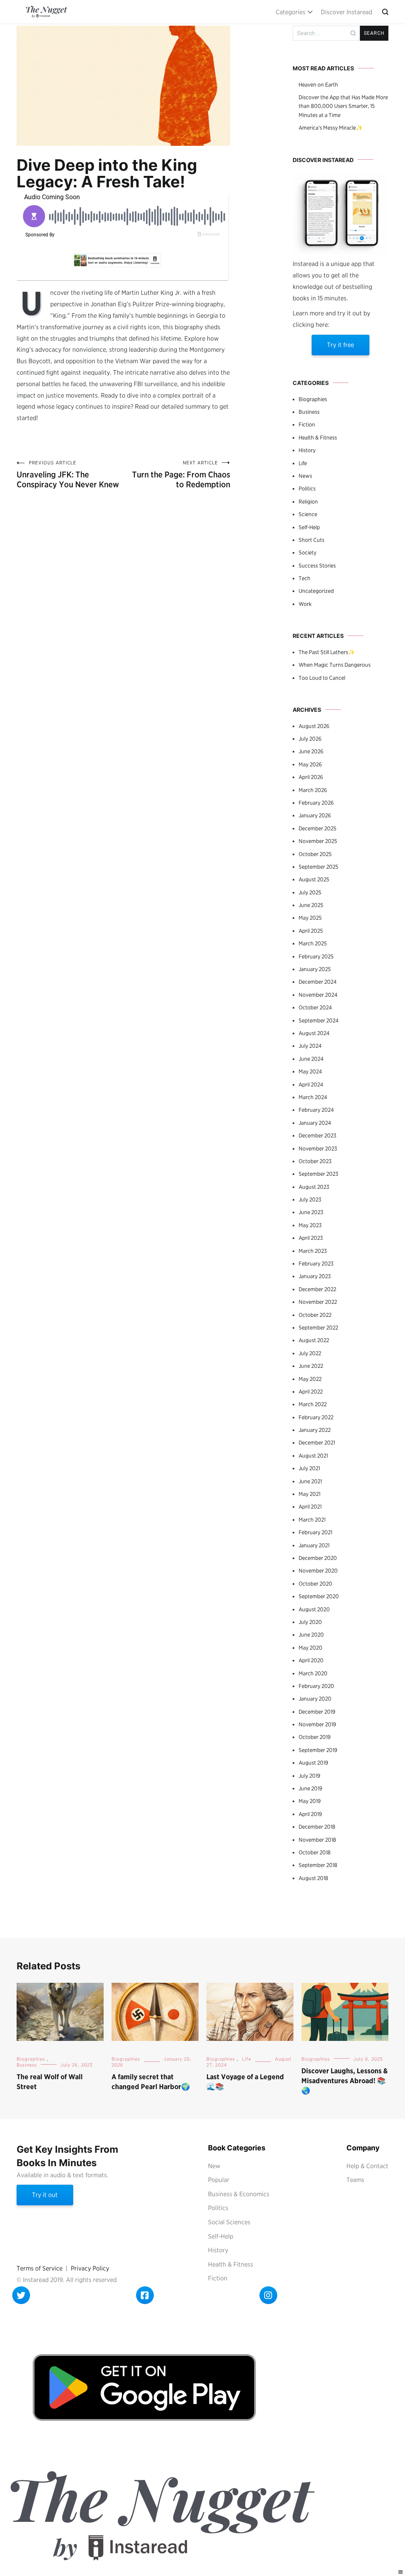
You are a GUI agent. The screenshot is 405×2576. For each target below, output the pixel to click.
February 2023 (316, 1263)
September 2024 (319, 1020)
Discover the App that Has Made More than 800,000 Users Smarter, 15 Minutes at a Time (343, 106)
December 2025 (317, 828)
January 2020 (315, 1699)
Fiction (307, 424)
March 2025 (313, 943)
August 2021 (313, 1456)
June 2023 (311, 1212)
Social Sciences (229, 2222)
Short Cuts (311, 540)
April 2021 (310, 1507)
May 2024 (310, 1071)
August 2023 (314, 1187)
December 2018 (317, 1827)
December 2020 (318, 1558)
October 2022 (315, 1315)
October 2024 (315, 1007)
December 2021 (317, 1443)
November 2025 (318, 841)
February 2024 (316, 1110)
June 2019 (310, 1788)
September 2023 (318, 1174)
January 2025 (315, 969)
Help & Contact (367, 2166)
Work (305, 604)
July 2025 (310, 892)
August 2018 (313, 1878)
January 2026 (315, 815)
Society (308, 553)
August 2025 (314, 879)
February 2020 (316, 1686)
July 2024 (310, 1046)
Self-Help (309, 527)
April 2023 (311, 1238)
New (214, 2166)
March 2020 (313, 1673)
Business (309, 412)
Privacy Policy (90, 2268)
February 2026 (316, 803)
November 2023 (318, 1148)
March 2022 (313, 1404)
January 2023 (315, 1276)
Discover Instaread (346, 12)
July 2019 (309, 1776)
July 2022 (310, 1353)
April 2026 (311, 777)
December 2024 (318, 982)
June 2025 (311, 905)
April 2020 (311, 1660)
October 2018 (315, 1852)
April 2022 (311, 1392)
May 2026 (310, 764)
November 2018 (317, 1840)
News (305, 476)
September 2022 (318, 1328)
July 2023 (310, 1199)
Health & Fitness (318, 438)
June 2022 (311, 1366)
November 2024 (318, 995)
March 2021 (312, 1520)
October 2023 (315, 1161)
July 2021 (309, 1468)
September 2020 (319, 1596)
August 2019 (313, 1763)
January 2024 (315, 1123)
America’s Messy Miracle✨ (331, 128)
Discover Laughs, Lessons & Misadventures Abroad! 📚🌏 (344, 2081)
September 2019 (318, 1750)
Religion (308, 502)
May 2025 (310, 918)
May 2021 (309, 1494)
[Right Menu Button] (401, 2572)
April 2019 (310, 1814)
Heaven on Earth (318, 85)
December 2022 (317, 1289)
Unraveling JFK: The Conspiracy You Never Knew (68, 474)
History (307, 450)
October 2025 (315, 854)
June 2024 (311, 1059)
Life (303, 463)
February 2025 (316, 956)
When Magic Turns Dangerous (335, 665)
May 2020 (310, 1648)
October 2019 (315, 1737)
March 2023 (313, 1251)
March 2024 (313, 1097)
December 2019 (317, 1712)
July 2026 (310, 739)
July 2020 (310, 1622)
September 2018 (318, 1865)
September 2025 (318, 867)
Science (308, 514)
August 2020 (314, 1609)
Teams (355, 2180)
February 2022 (316, 1417)
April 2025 (311, 931)
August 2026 (314, 726)
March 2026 (313, 790)
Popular (219, 2180)
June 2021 (310, 1481)
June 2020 (311, 1635)
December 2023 (317, 1135)
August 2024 (314, 1033)
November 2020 (318, 1571)
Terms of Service (40, 2268)
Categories (291, 12)
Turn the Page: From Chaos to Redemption (181, 474)
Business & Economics (239, 2194)
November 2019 (317, 1724)
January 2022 (315, 1430)
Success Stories (317, 566)
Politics (307, 488)
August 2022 (314, 1340)
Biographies (313, 399)
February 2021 (315, 1532)
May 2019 (310, 1801)
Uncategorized (316, 591)
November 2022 (318, 1302)
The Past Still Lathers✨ (327, 652)
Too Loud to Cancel (322, 678)
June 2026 (311, 751)
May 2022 (310, 1379)
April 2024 (311, 1084)
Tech (305, 578)
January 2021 (314, 1545)
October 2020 (315, 1584)
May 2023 (310, 1225)
